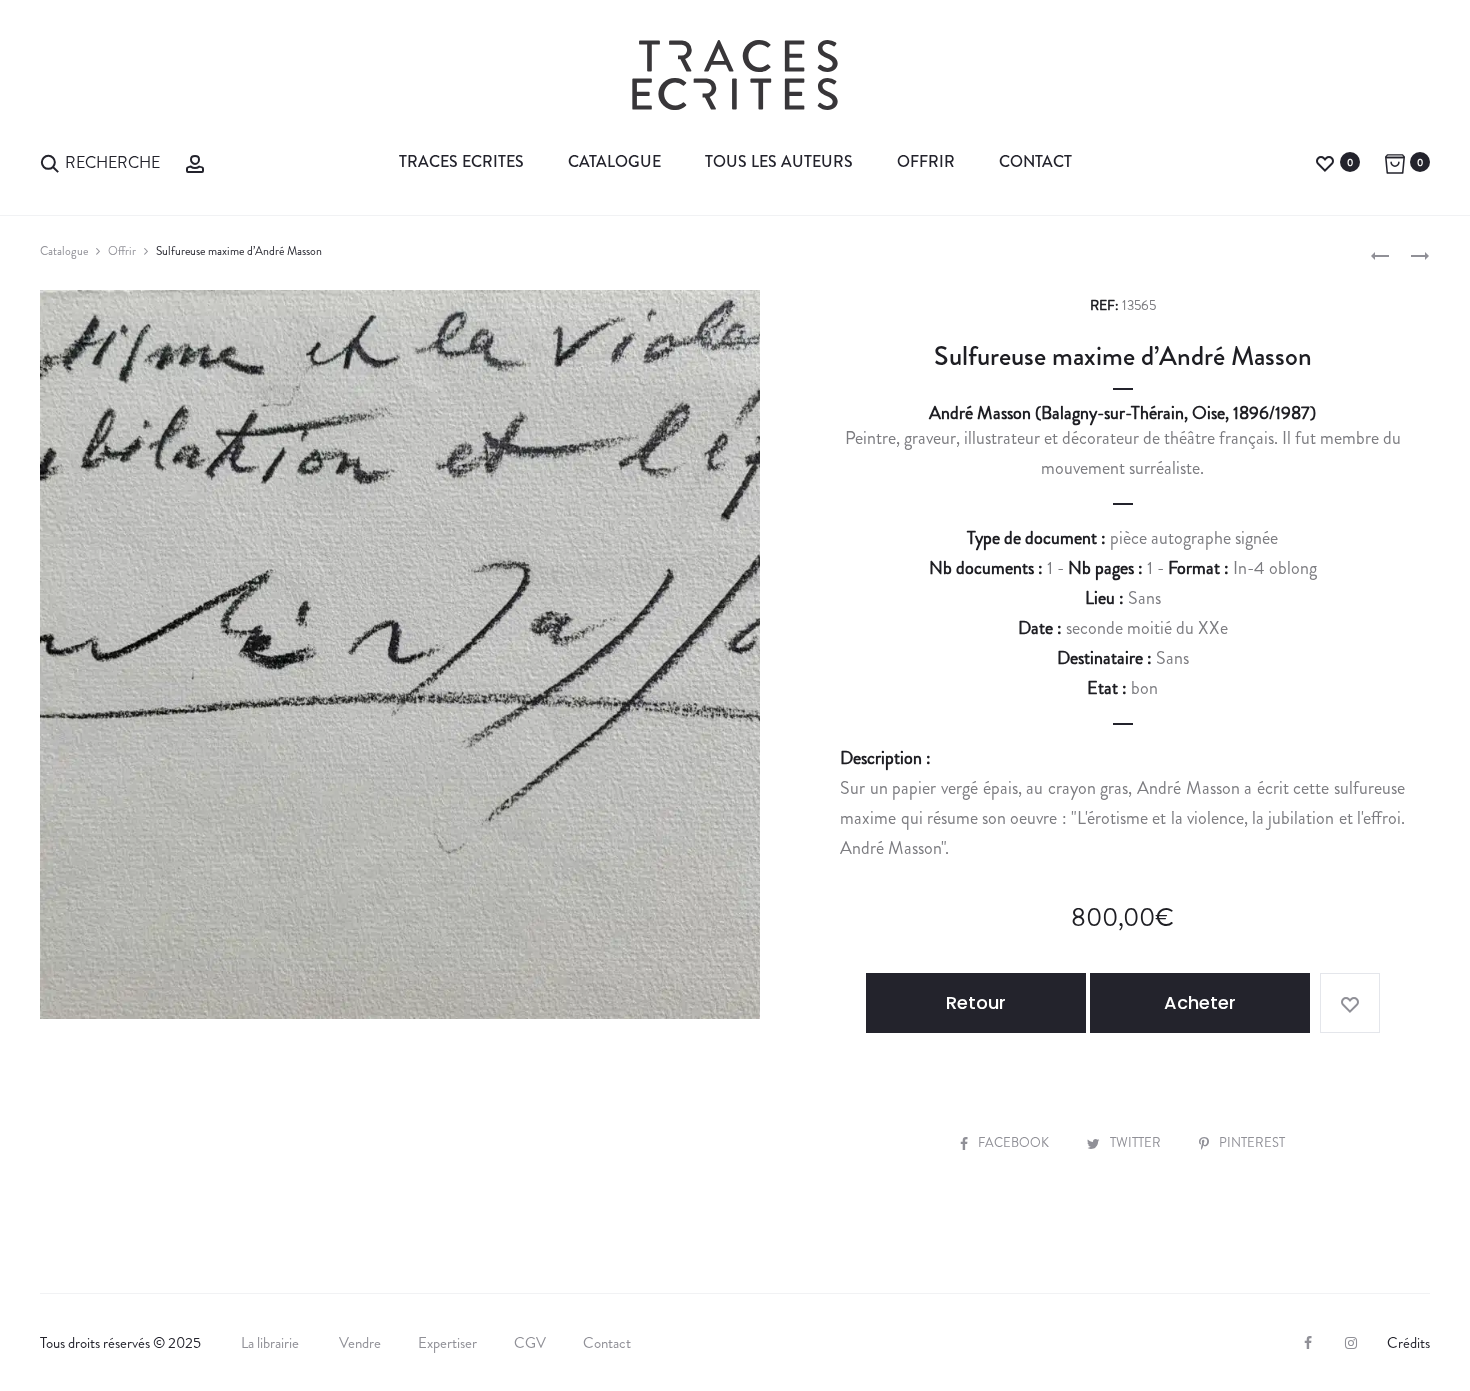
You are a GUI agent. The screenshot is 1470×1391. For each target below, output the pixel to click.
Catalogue (614, 161)
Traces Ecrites (461, 161)
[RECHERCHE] (50, 161)
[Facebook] (1308, 1343)
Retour (976, 1002)
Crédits (1408, 1343)
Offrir (926, 161)
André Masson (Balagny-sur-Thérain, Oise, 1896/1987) (1122, 413)
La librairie (271, 1343)
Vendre (360, 1343)
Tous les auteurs (779, 161)
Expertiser (447, 1343)
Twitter (1137, 1142)
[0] (1325, 161)
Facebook (1015, 1142)
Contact (1035, 161)
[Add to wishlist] (1350, 1003)
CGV (530, 1343)
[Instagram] (1351, 1343)
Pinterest (1252, 1142)
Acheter (1200, 1002)
